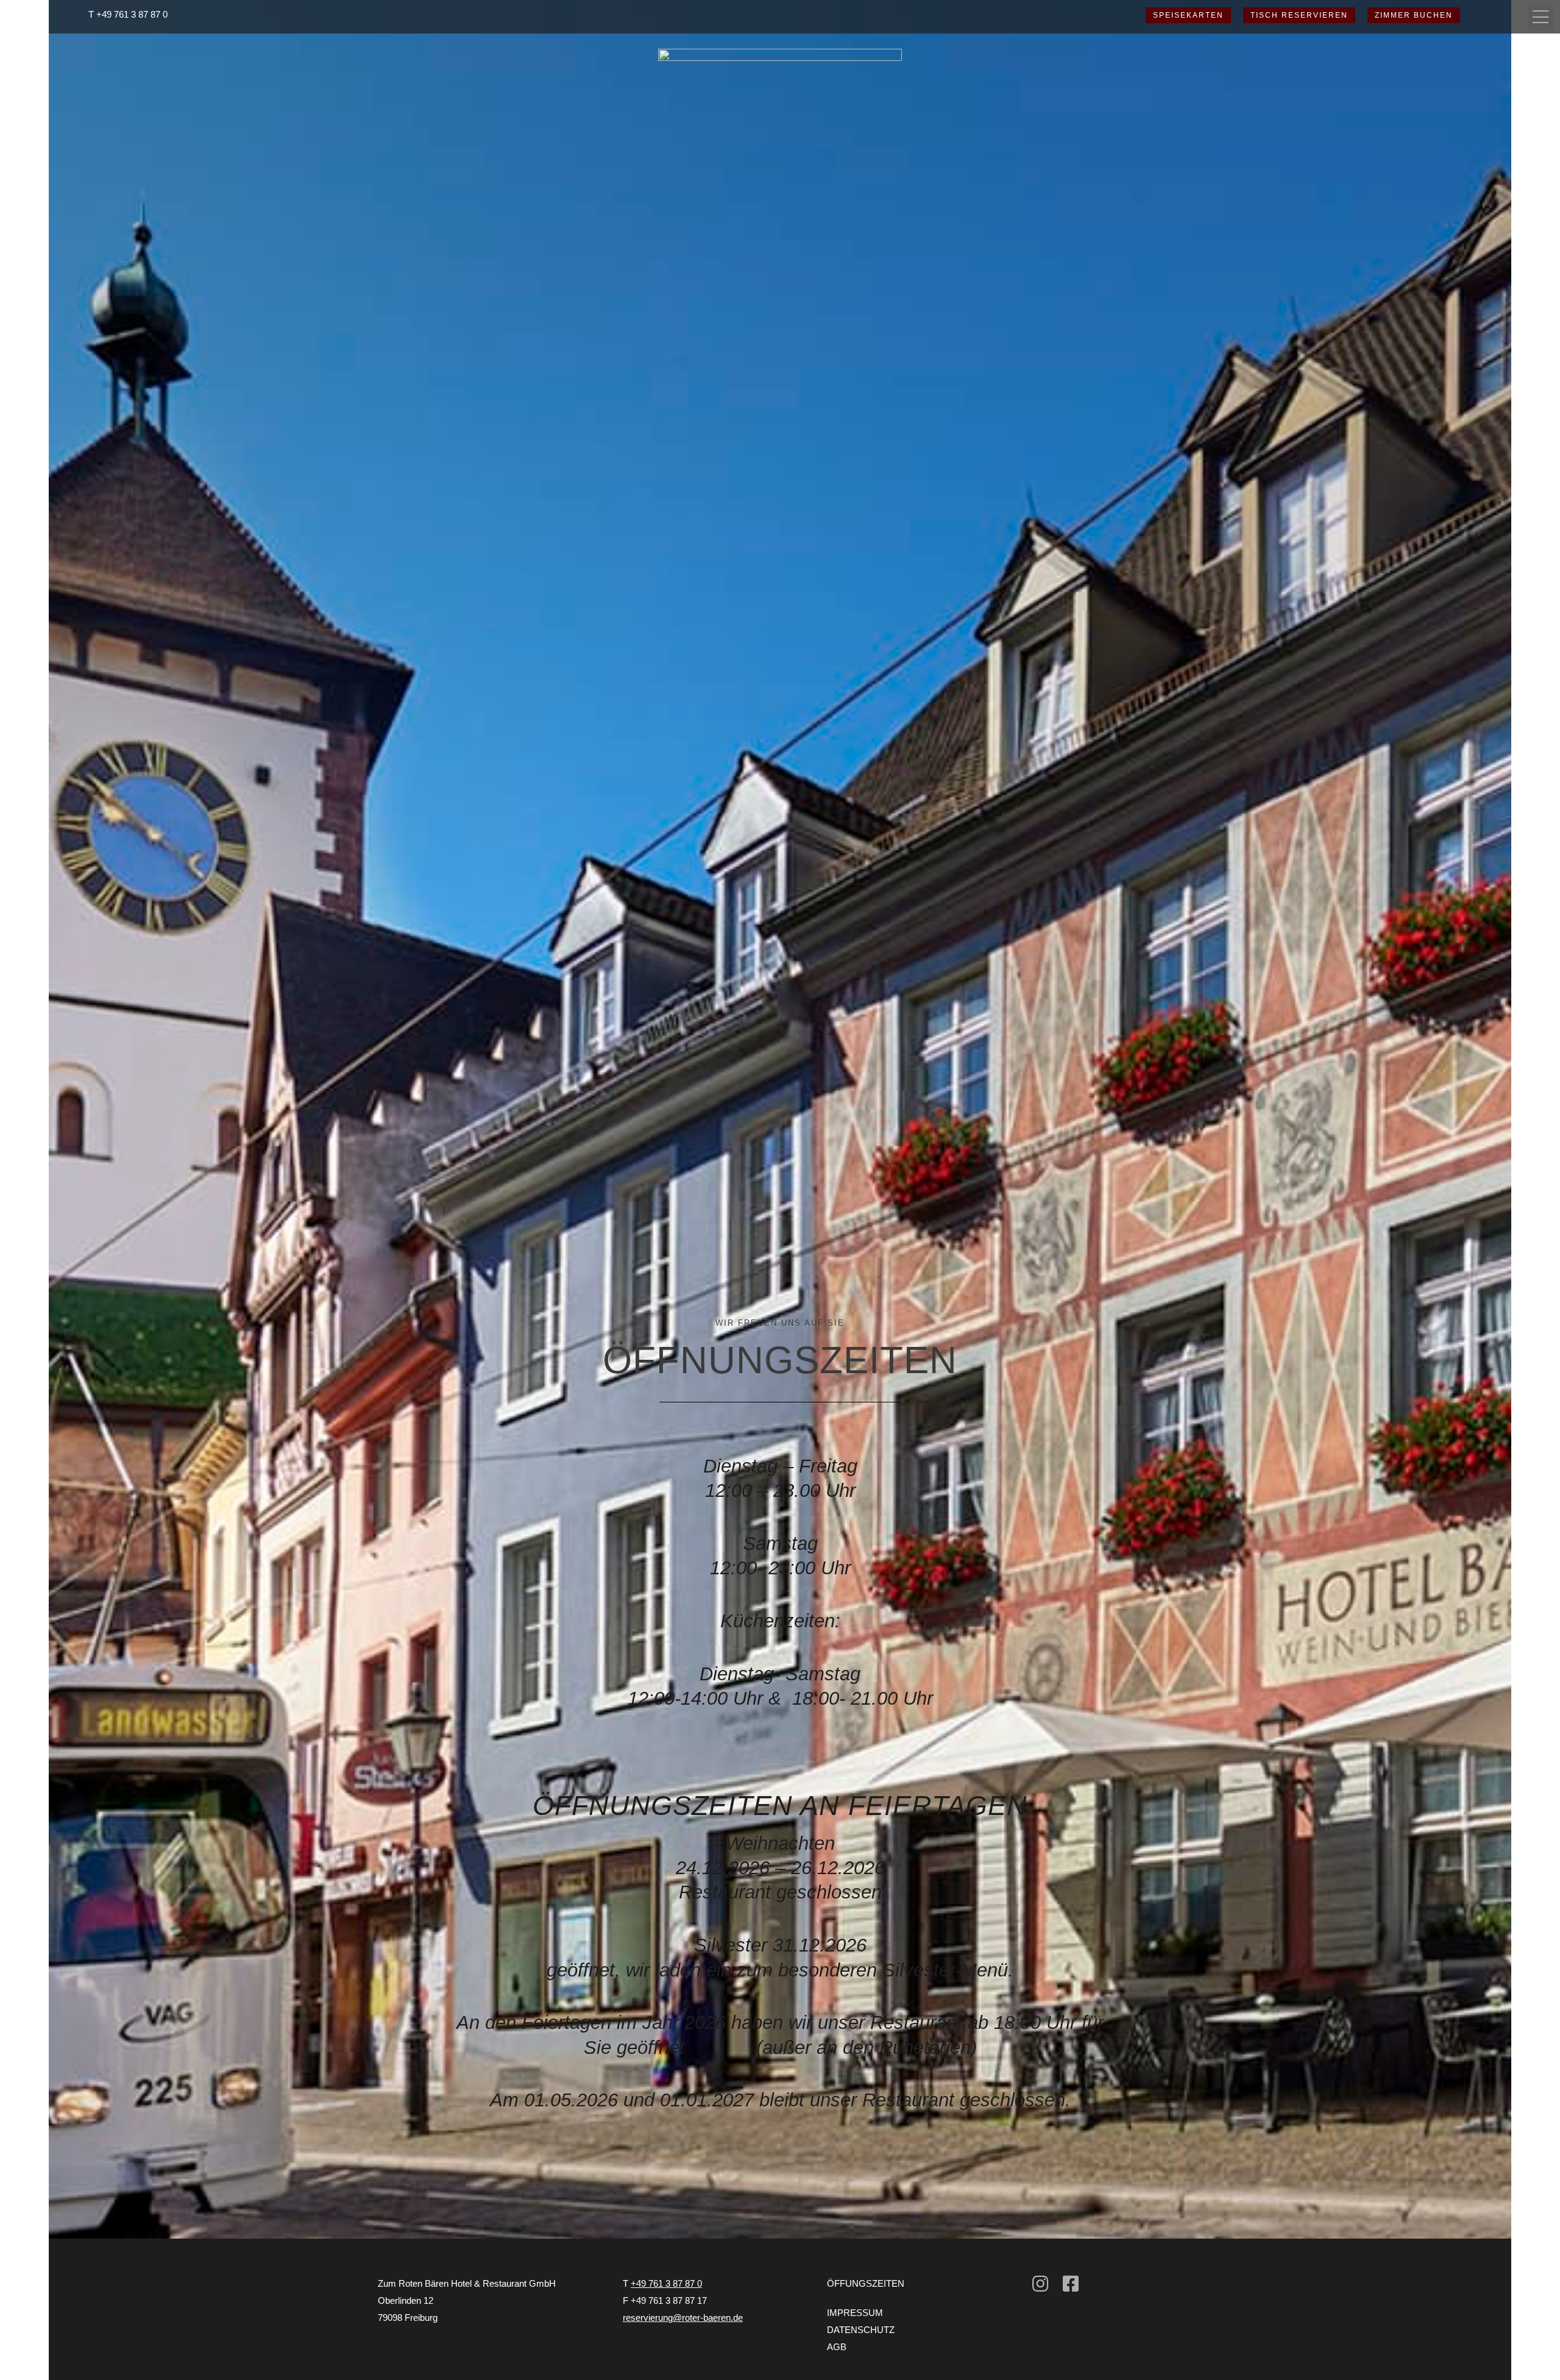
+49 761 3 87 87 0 (132, 14)
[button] (1541, 17)
